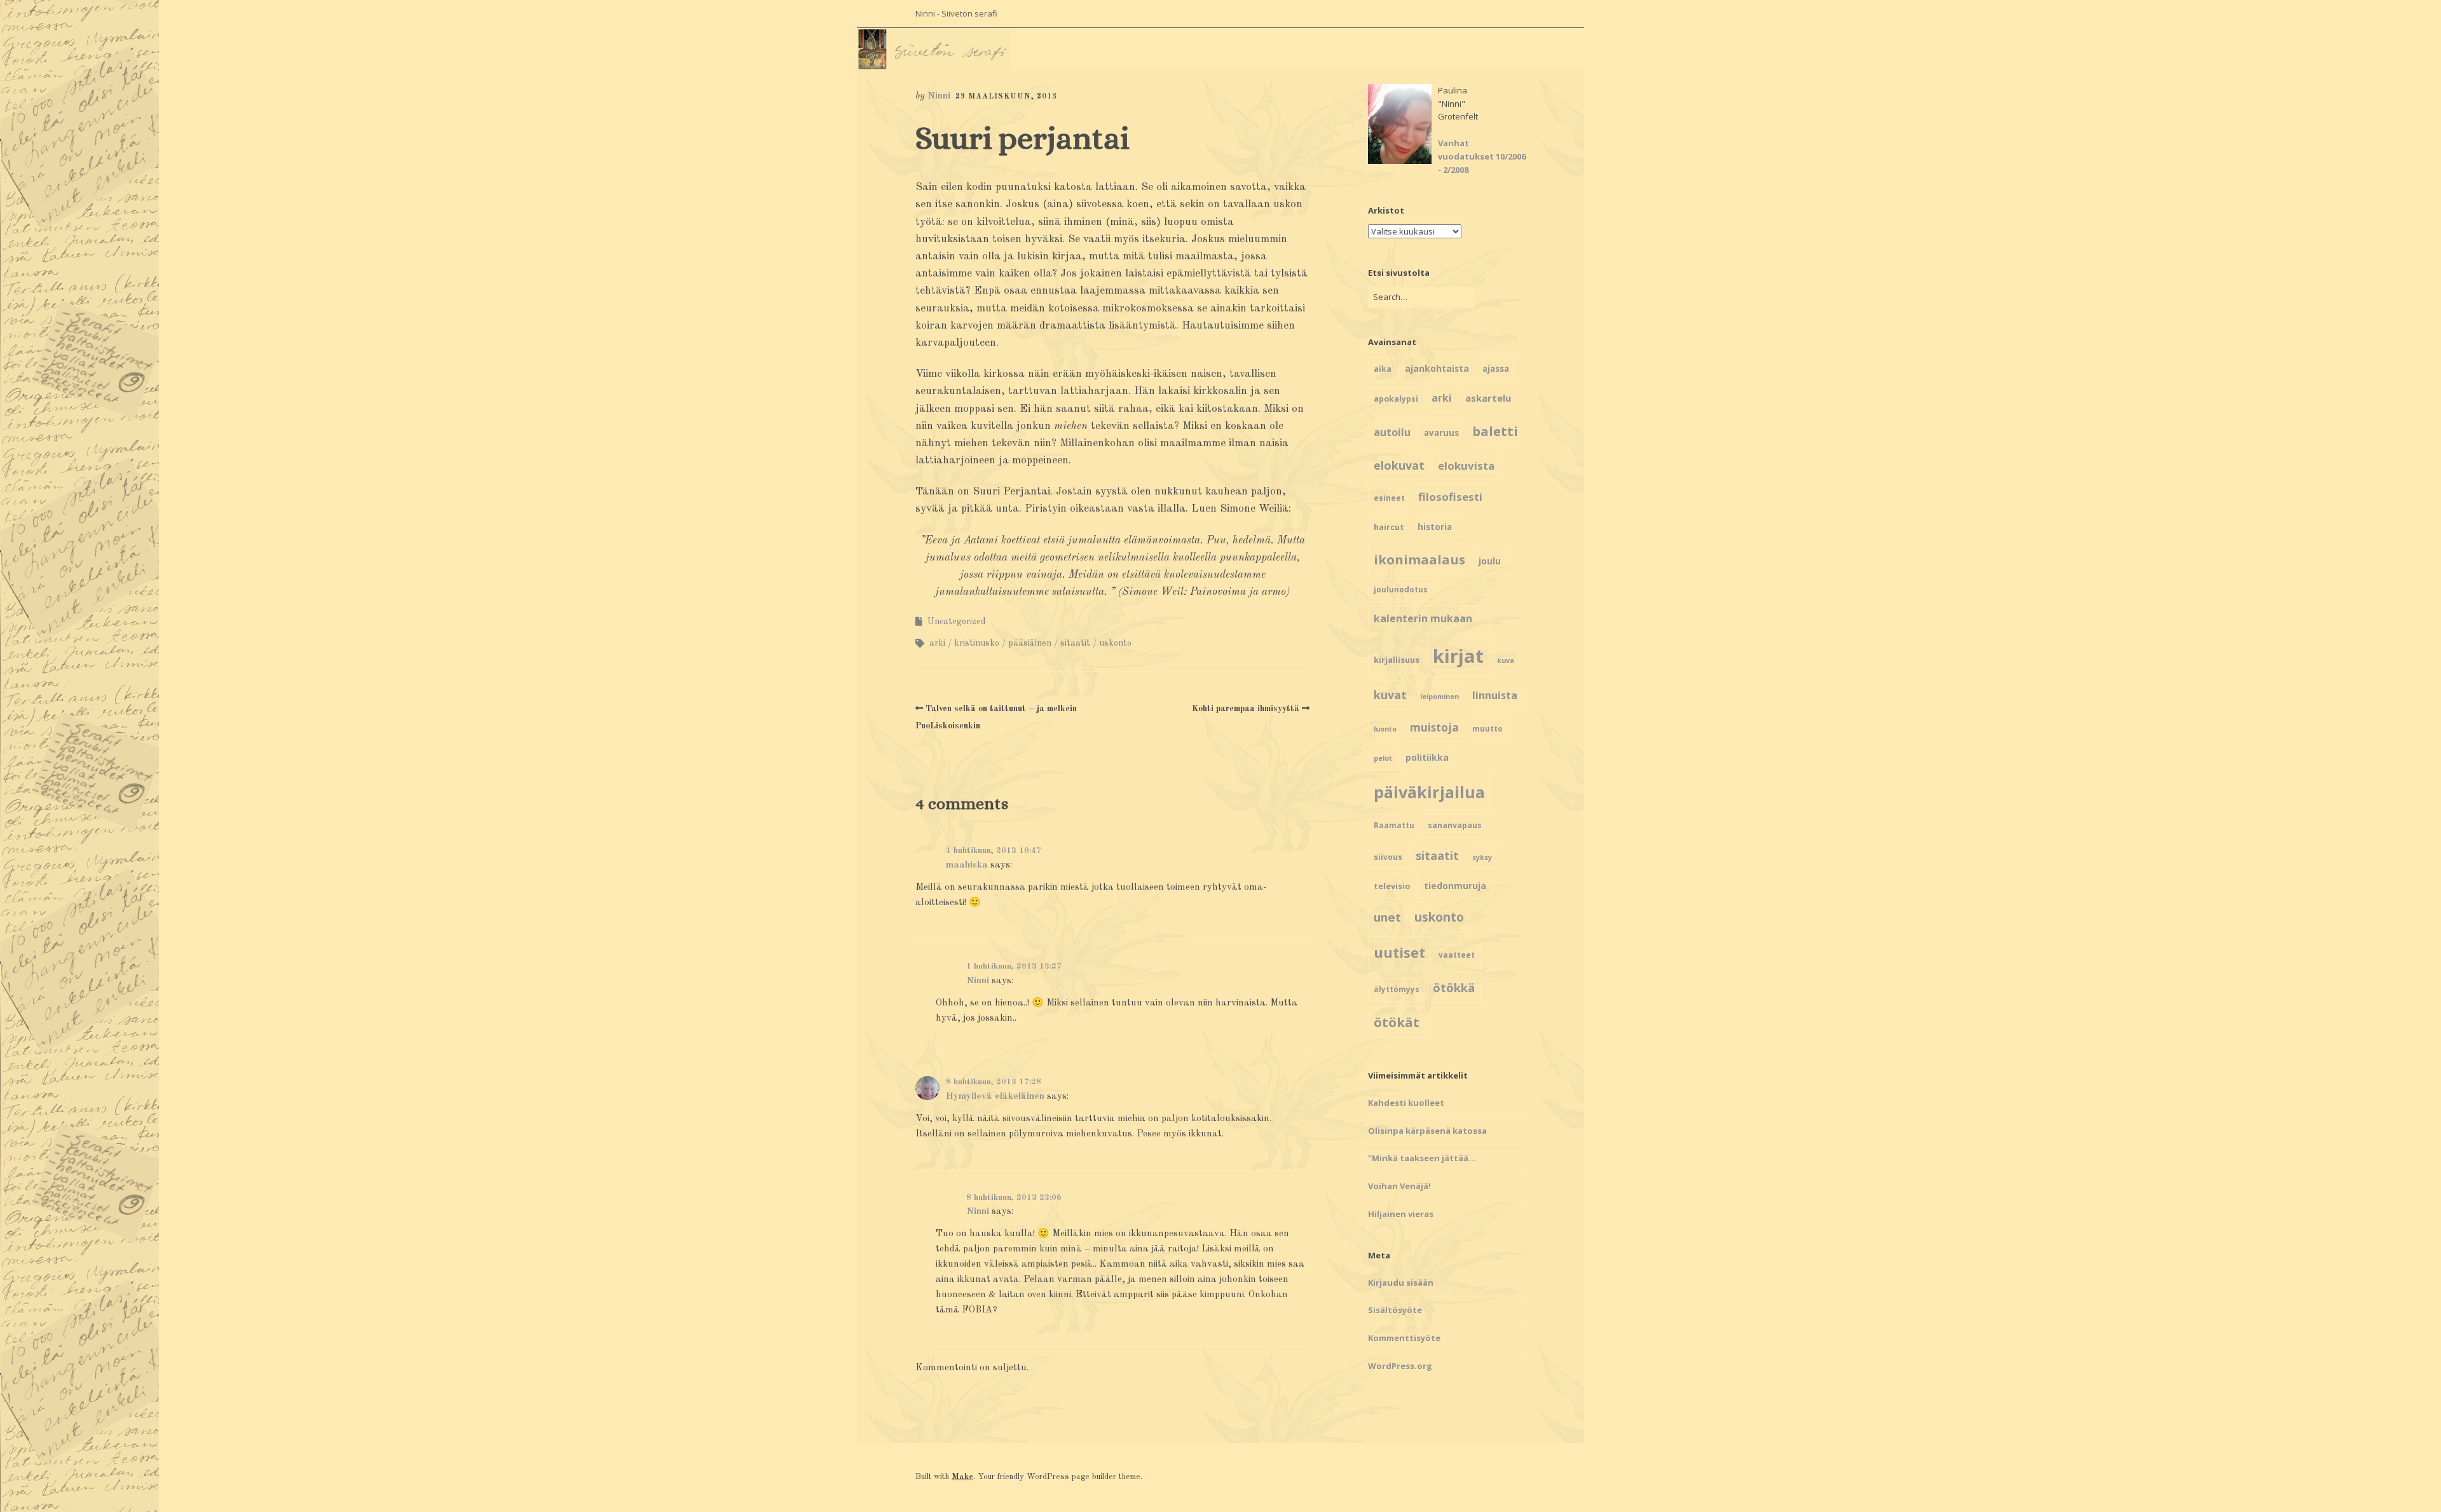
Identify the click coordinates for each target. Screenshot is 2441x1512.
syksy (1482, 857)
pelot (1383, 758)
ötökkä (1454, 987)
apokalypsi (1396, 399)
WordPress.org (1400, 1366)
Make (962, 1477)
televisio (1392, 886)
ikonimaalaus (1419, 559)
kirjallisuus (1397, 660)
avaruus (1441, 433)
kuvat (1390, 695)
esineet (1389, 498)
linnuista (1495, 695)
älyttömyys (1397, 989)
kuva (1506, 660)
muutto (1487, 729)
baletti (1495, 431)
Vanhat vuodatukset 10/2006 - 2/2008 (1482, 156)
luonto (1385, 729)
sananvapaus (1455, 825)
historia (1435, 527)
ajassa (1496, 369)
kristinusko (977, 643)
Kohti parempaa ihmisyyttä (1246, 709)
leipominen (1439, 697)
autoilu (1392, 432)
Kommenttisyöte (1404, 1338)
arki (937, 643)
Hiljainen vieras (1401, 1214)
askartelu (1488, 398)
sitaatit (1075, 643)
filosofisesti (1450, 497)
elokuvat (1399, 465)
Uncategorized (957, 622)
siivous (1388, 857)
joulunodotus (1401, 589)
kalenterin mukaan (1423, 618)
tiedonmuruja (1455, 886)
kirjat (1458, 656)
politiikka (1427, 757)
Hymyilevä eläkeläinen (995, 1097)
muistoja (1434, 727)
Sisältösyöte (1395, 1310)
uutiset (1399, 952)
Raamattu (1394, 825)
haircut (1389, 527)
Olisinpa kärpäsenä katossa (1427, 1131)
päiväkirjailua (1429, 792)
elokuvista (1466, 466)
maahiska (967, 865)
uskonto (1115, 643)
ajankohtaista (1437, 368)
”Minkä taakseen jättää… (1422, 1158)
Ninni (939, 96)
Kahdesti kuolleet (1406, 1103)
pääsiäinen (1030, 643)
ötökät (1397, 1022)
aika (1383, 369)
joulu (1490, 561)
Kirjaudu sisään (1401, 1283)
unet (1387, 917)
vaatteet (1457, 955)
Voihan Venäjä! (1399, 1186)
